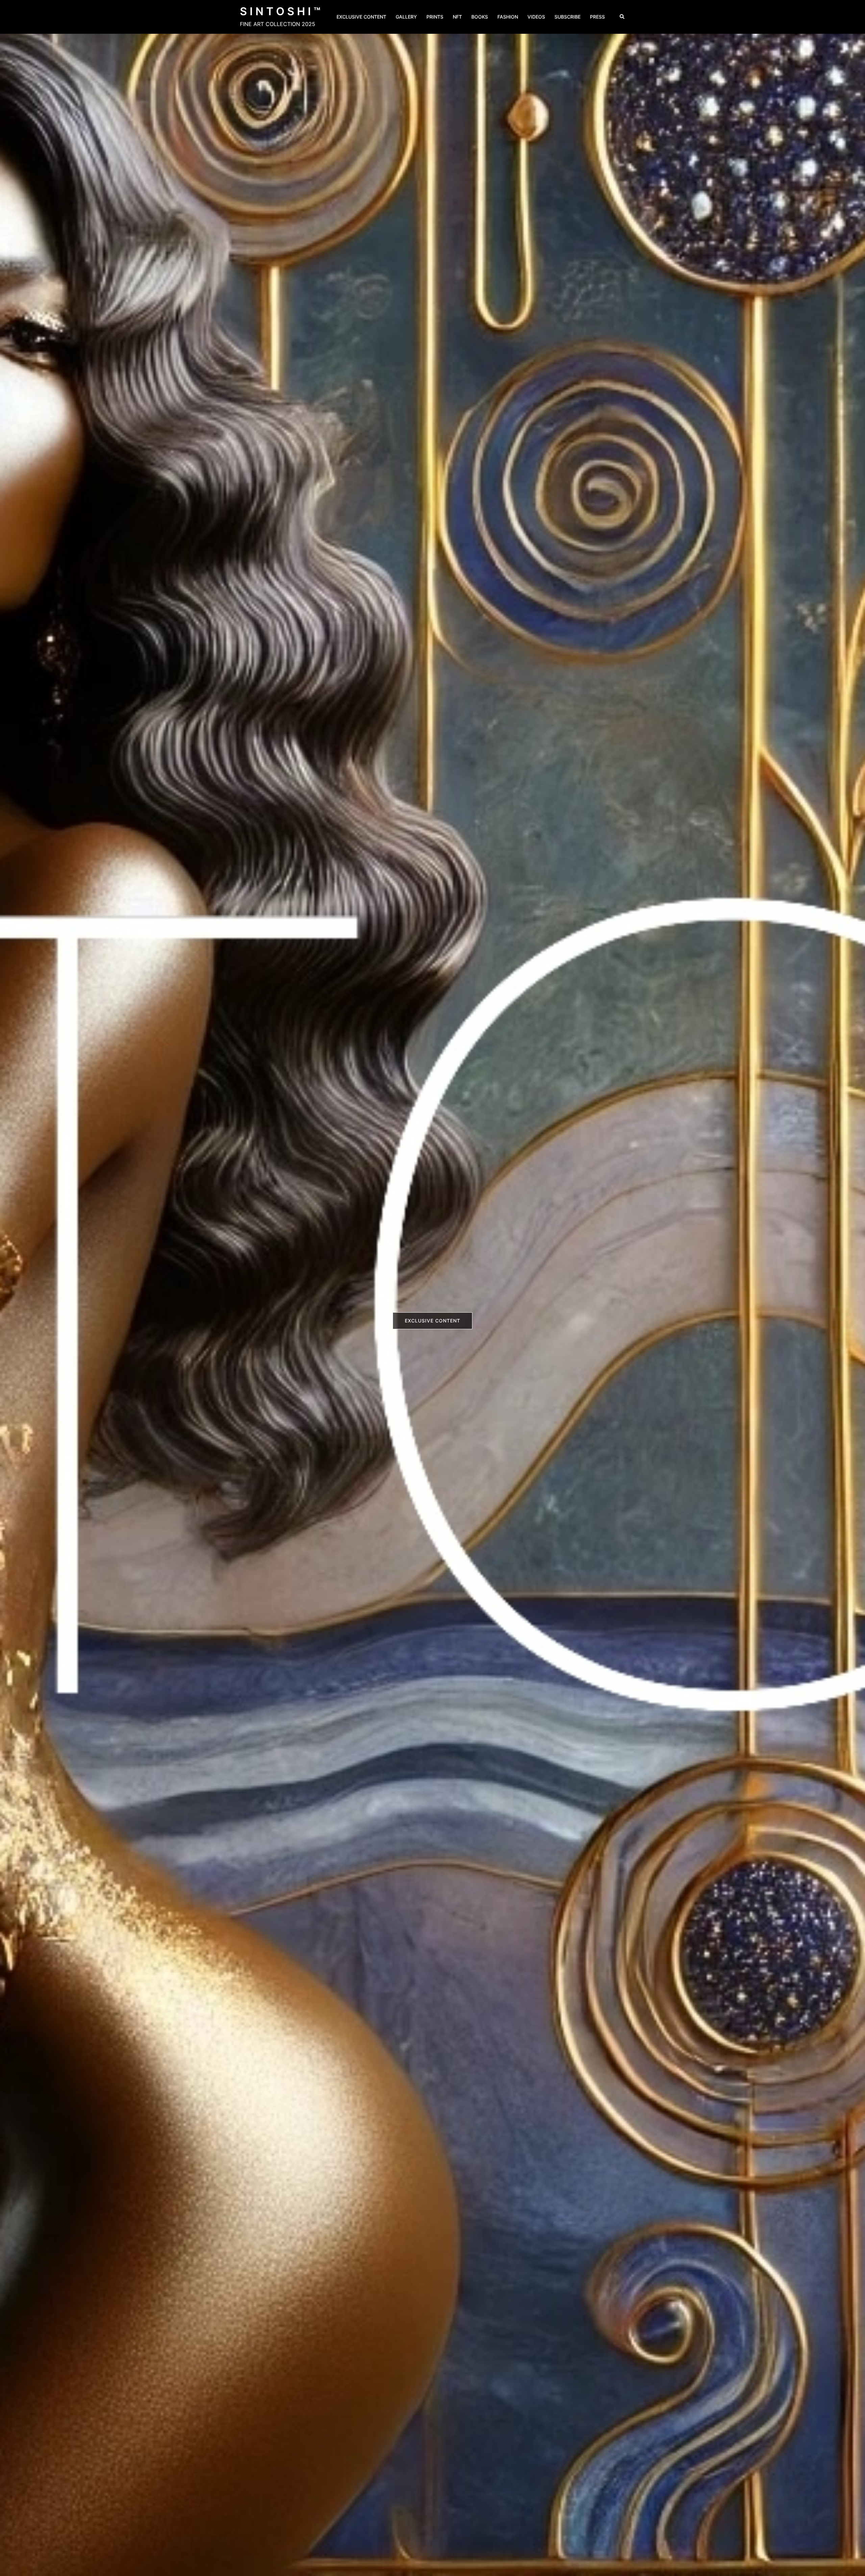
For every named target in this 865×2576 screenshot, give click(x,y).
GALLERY (406, 17)
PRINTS (435, 17)
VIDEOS (536, 17)
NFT (457, 17)
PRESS (597, 17)
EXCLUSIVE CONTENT (361, 17)
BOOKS (480, 17)
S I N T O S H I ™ (280, 11)
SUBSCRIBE (567, 17)
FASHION (508, 17)
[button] (622, 17)
